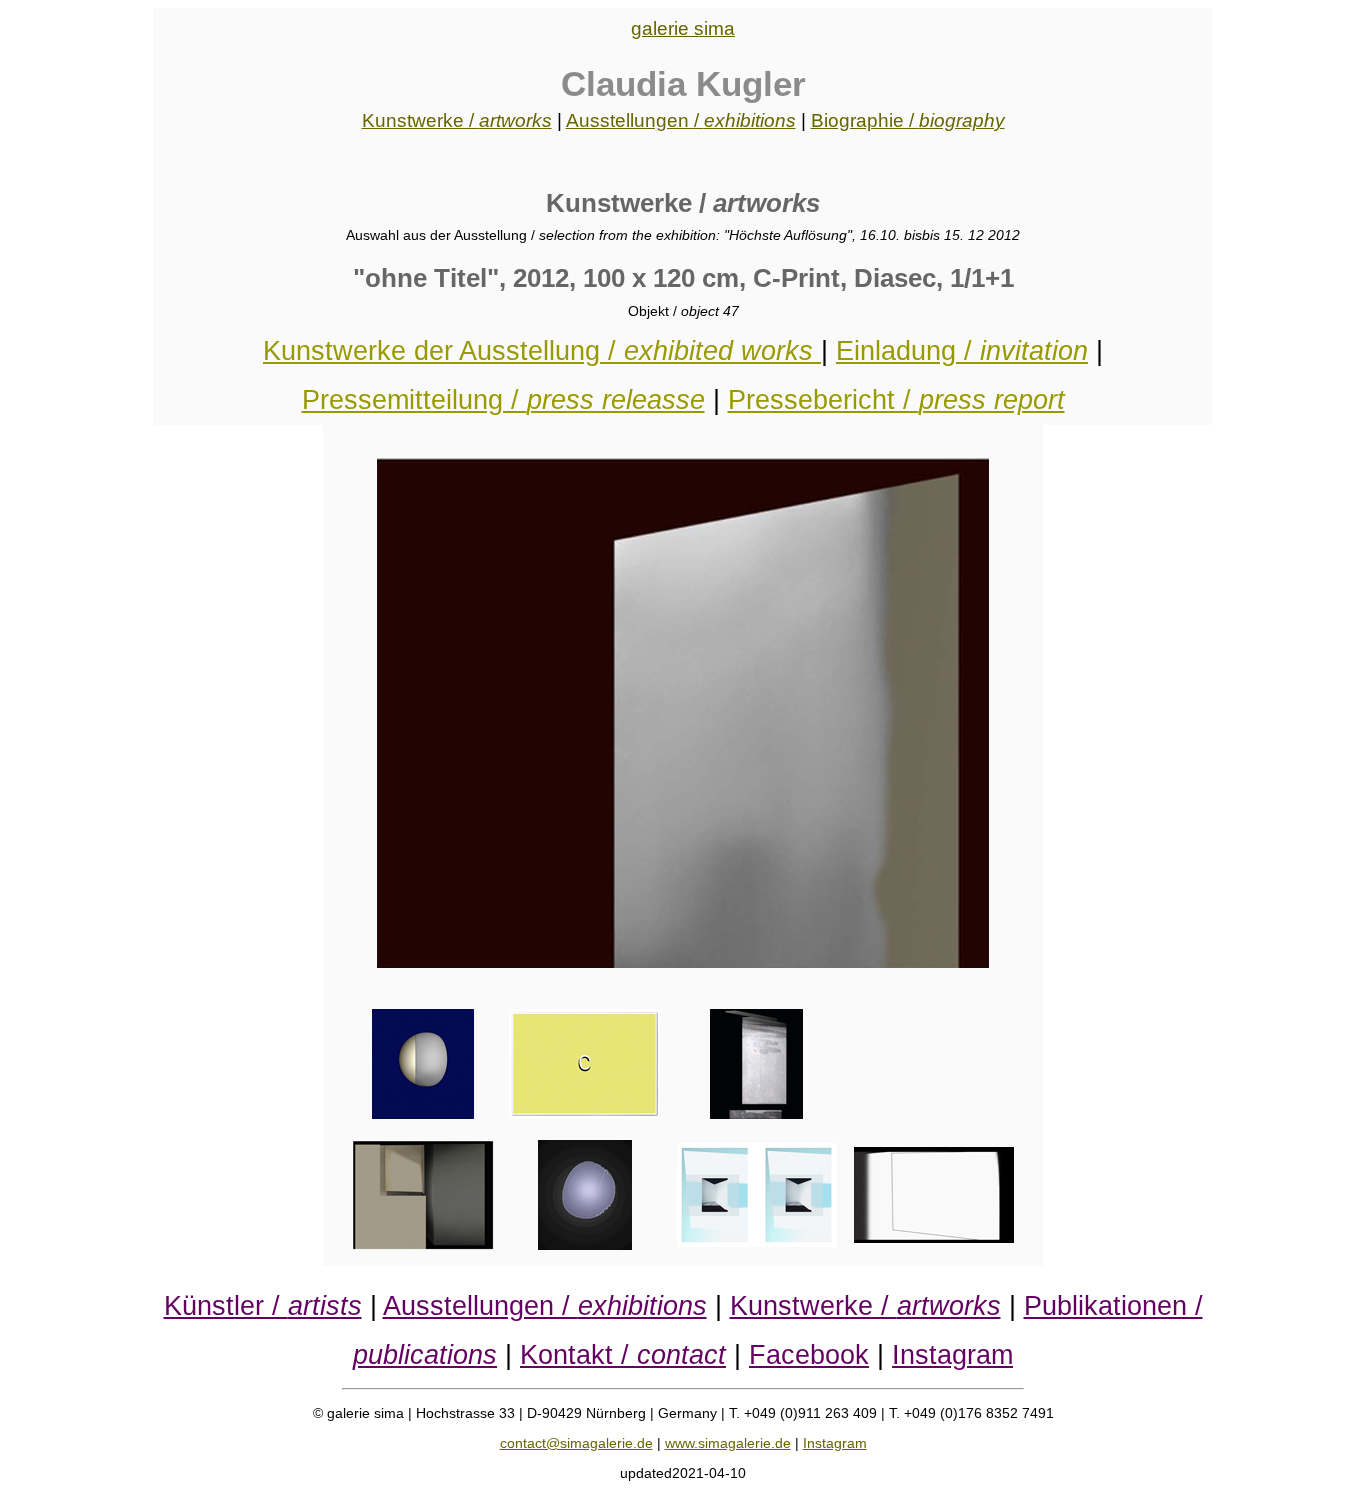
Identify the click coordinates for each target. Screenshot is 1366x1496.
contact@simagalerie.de (576, 1443)
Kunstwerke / (457, 120)
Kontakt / (623, 1354)
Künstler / (263, 1305)
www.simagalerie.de (728, 1443)
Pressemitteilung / (503, 399)
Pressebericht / (896, 399)
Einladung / (962, 350)
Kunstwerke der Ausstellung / (538, 350)
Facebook (809, 1354)
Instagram (952, 1354)
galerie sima (683, 28)
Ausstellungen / (681, 120)
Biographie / (908, 120)
